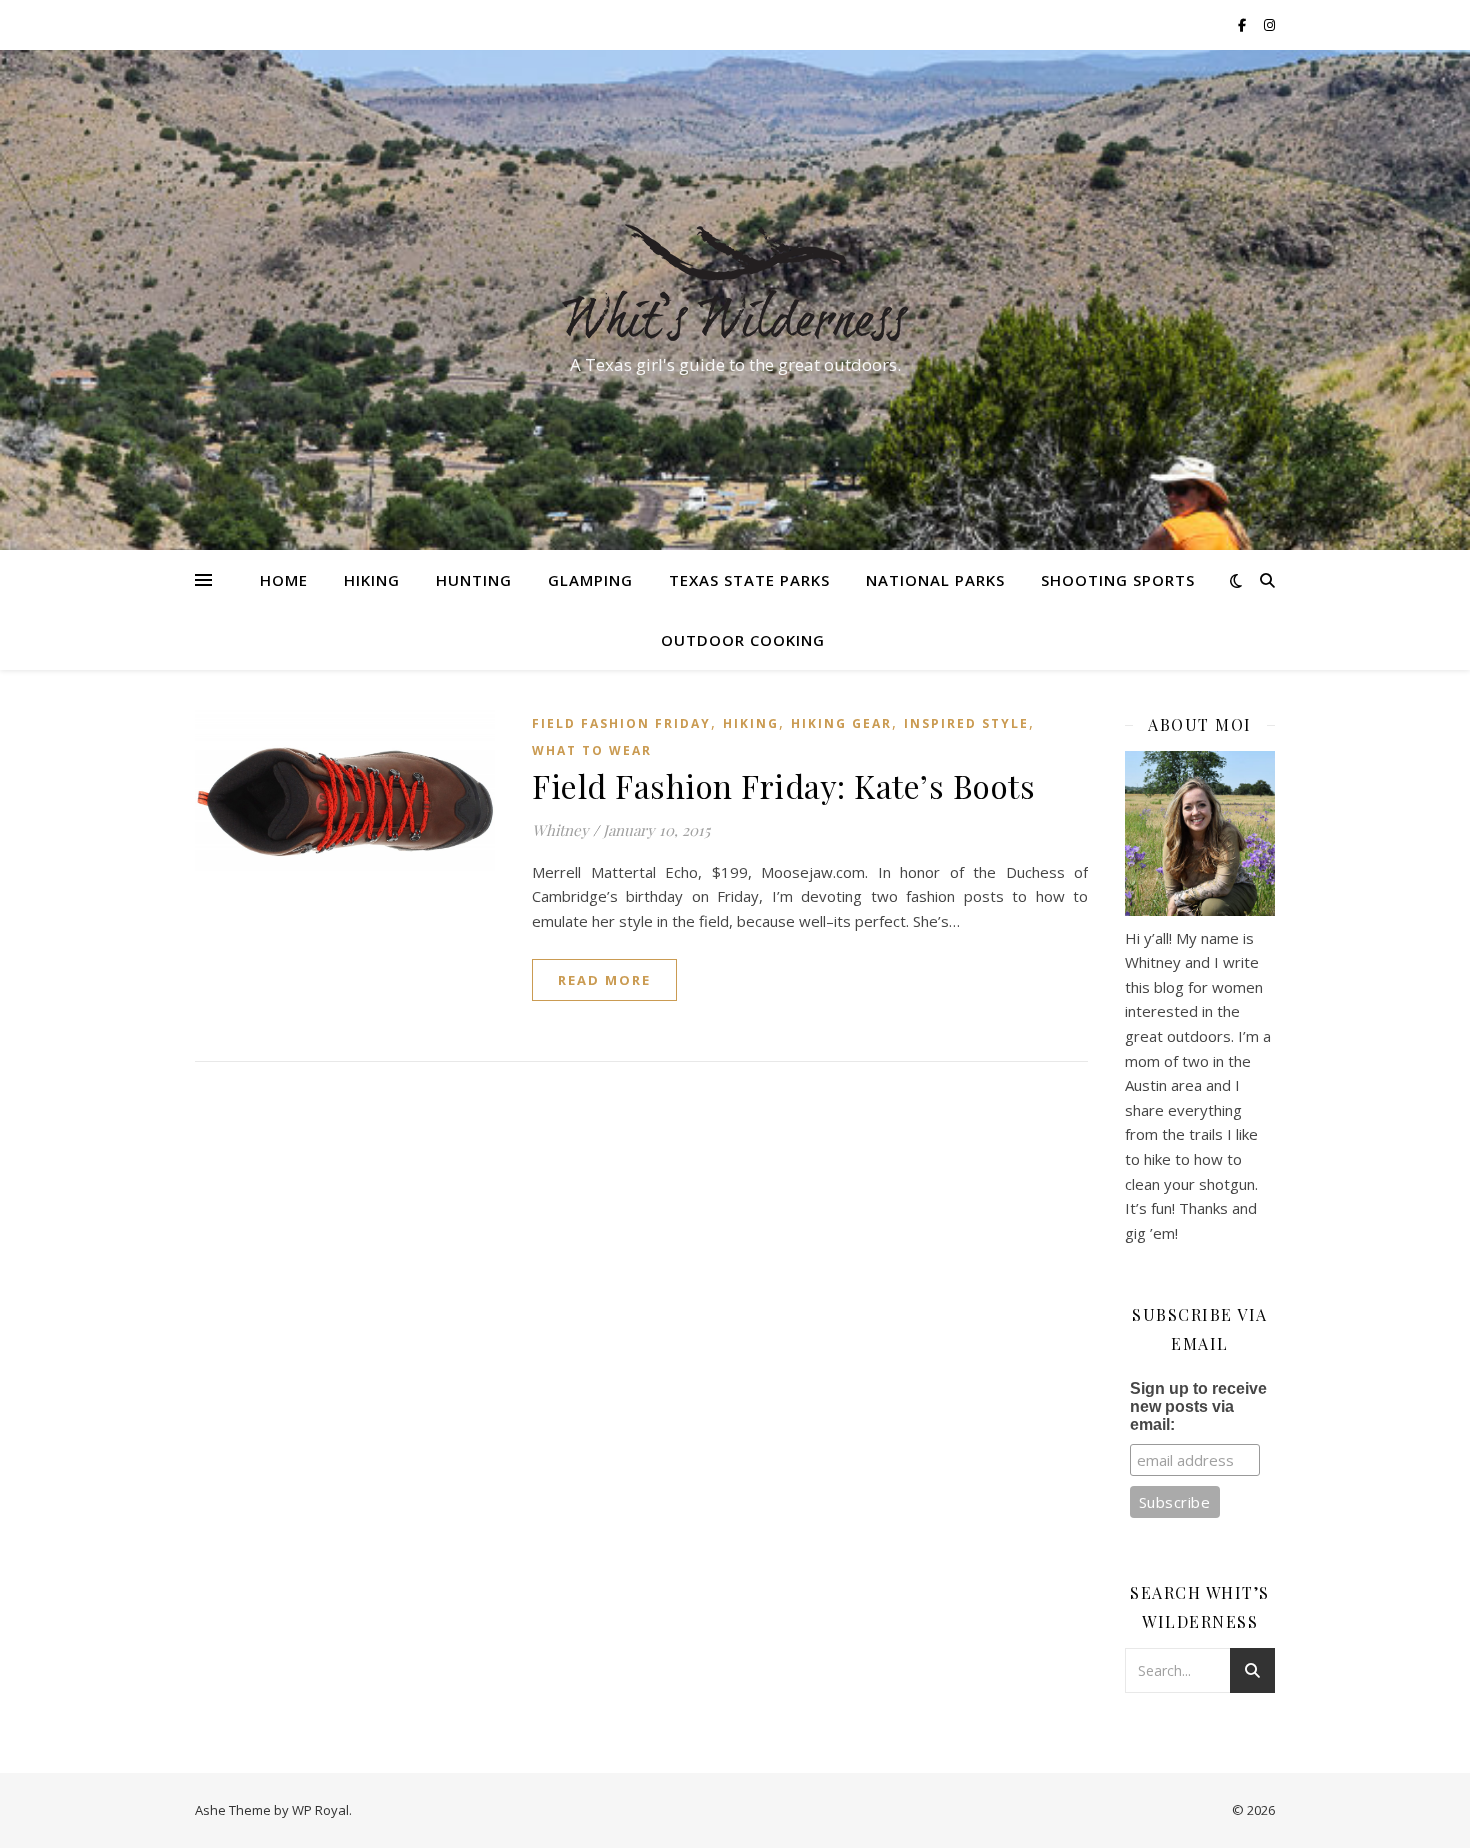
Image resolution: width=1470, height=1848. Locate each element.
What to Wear (592, 750)
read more (604, 980)
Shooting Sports (1118, 580)
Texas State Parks (749, 580)
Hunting (474, 580)
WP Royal (320, 1810)
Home (284, 580)
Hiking (372, 580)
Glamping (590, 580)
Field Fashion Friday (621, 723)
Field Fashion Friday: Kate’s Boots (783, 785)
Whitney (560, 830)
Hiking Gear (841, 723)
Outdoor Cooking (743, 640)
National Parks (935, 580)
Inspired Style (966, 723)
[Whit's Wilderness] (735, 282)
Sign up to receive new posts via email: (1198, 1406)
